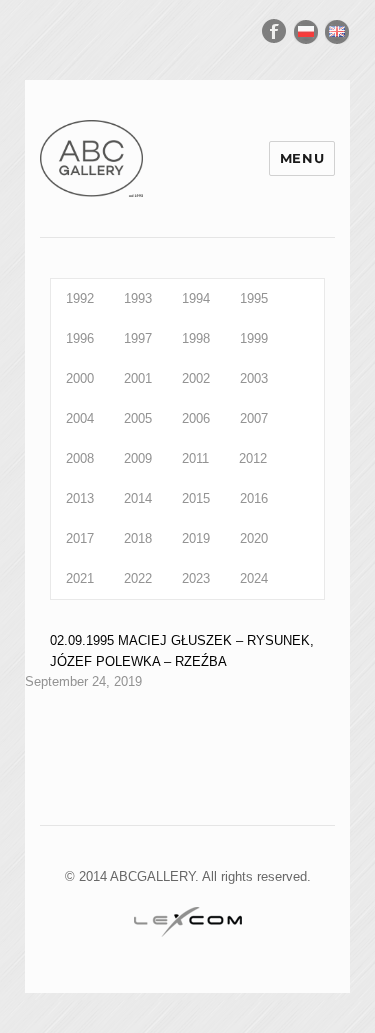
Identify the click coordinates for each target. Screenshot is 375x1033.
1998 (196, 338)
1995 (254, 298)
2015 (196, 498)
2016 (254, 498)
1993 (138, 298)
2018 (138, 538)
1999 (254, 338)
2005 (138, 418)
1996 (80, 338)
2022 (138, 578)
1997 (138, 338)
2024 (254, 578)
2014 (138, 498)
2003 (254, 378)
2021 (80, 578)
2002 (196, 378)
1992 (80, 298)
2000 (80, 378)
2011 (195, 458)
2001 (138, 378)
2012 (253, 458)
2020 (254, 538)
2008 (80, 458)
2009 (138, 458)
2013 (80, 498)
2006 (196, 418)
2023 (196, 578)
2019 (196, 538)
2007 (254, 418)
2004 (80, 418)
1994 (196, 298)
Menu (302, 158)
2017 (80, 538)
